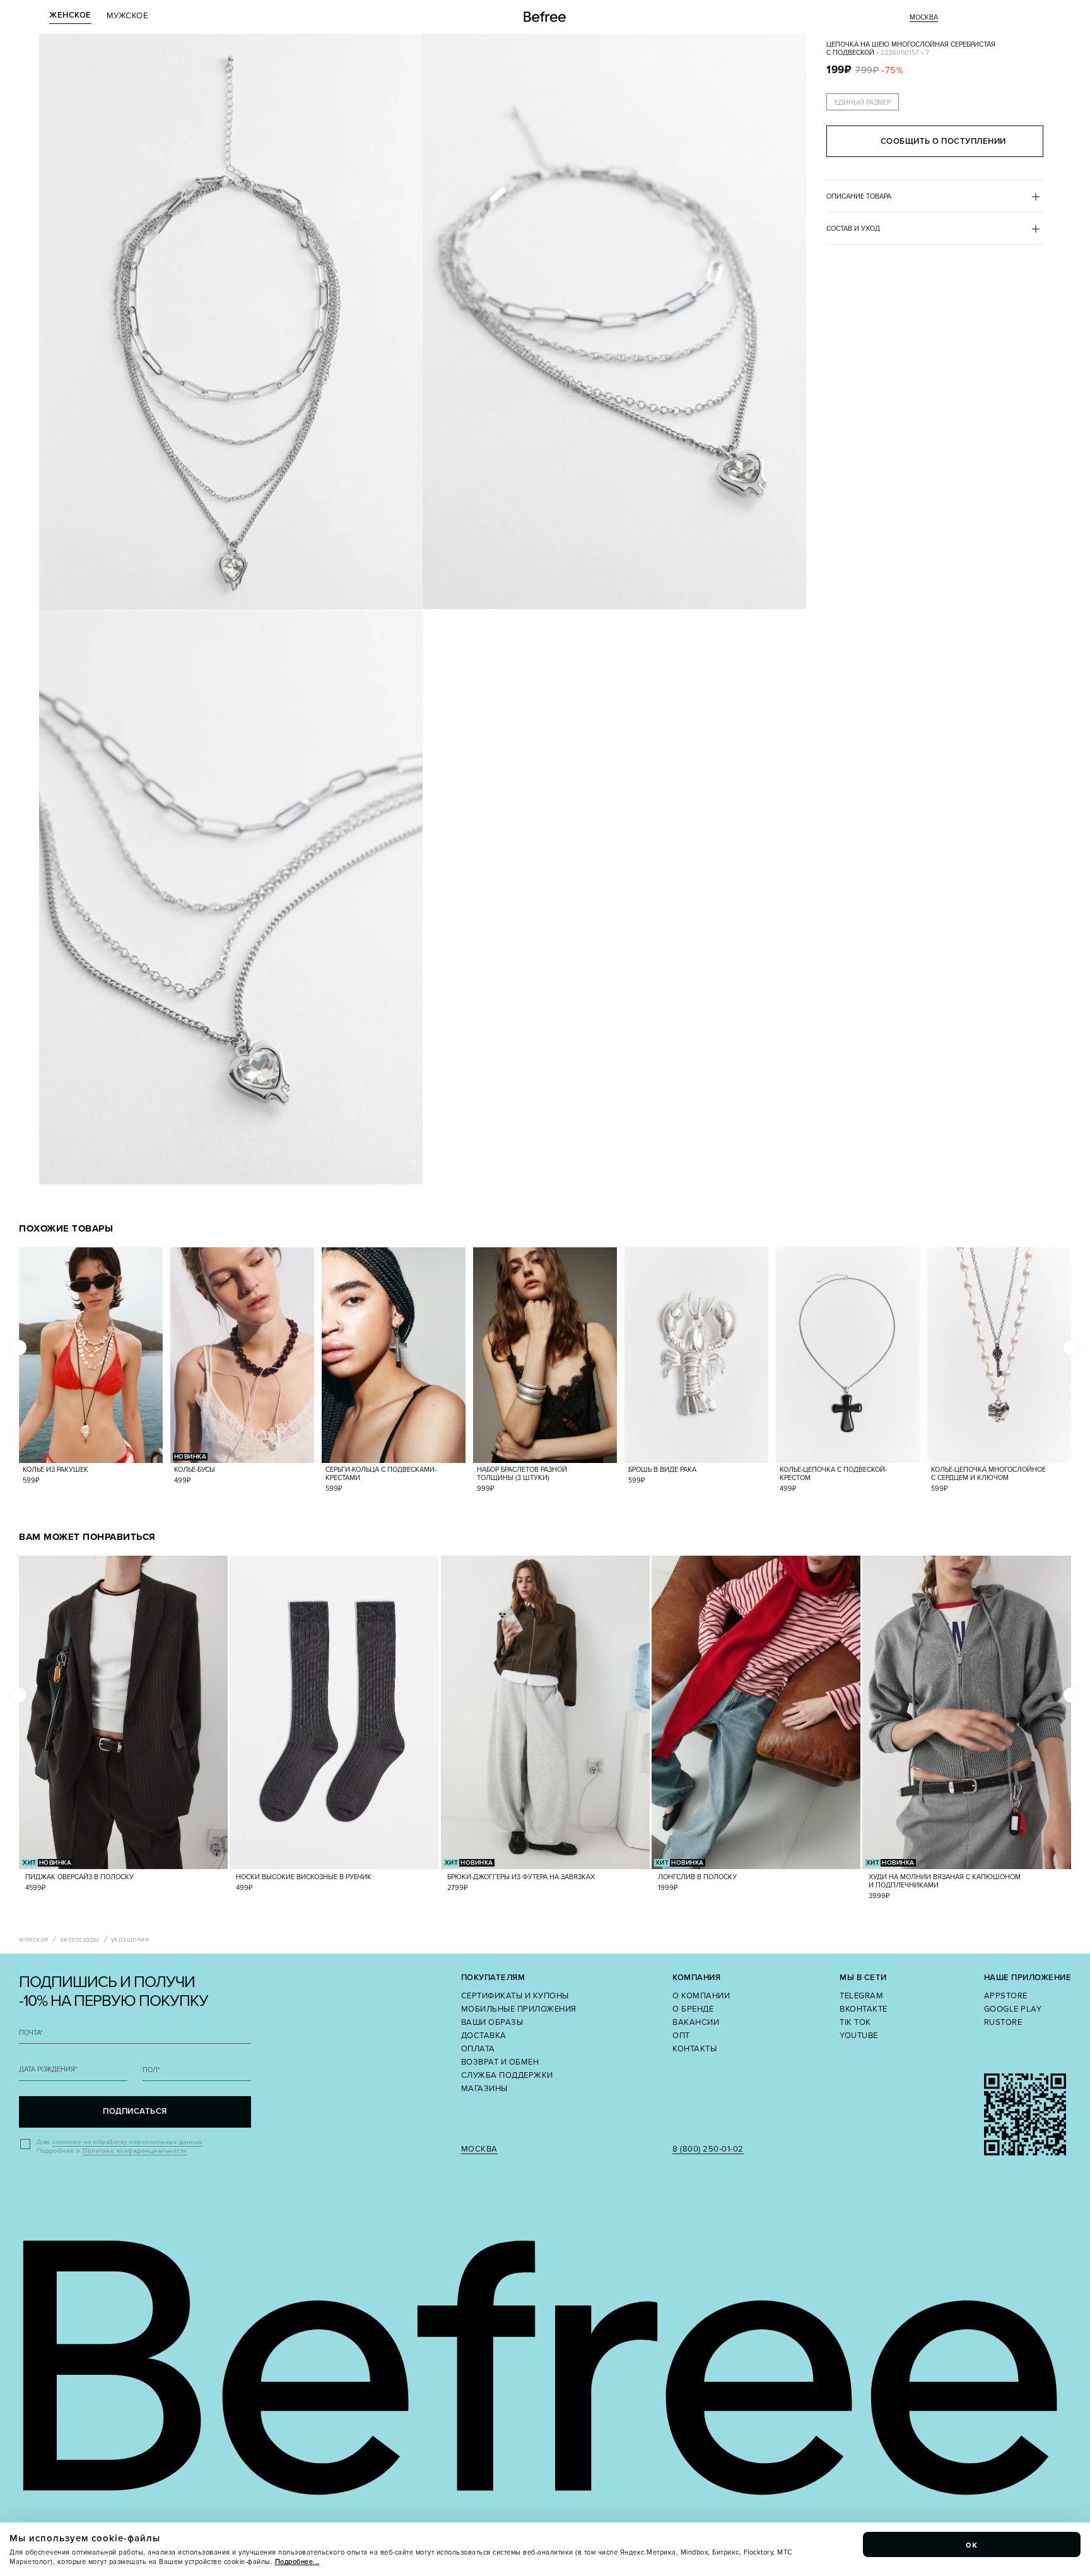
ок (972, 2544)
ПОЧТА (31, 2033)
